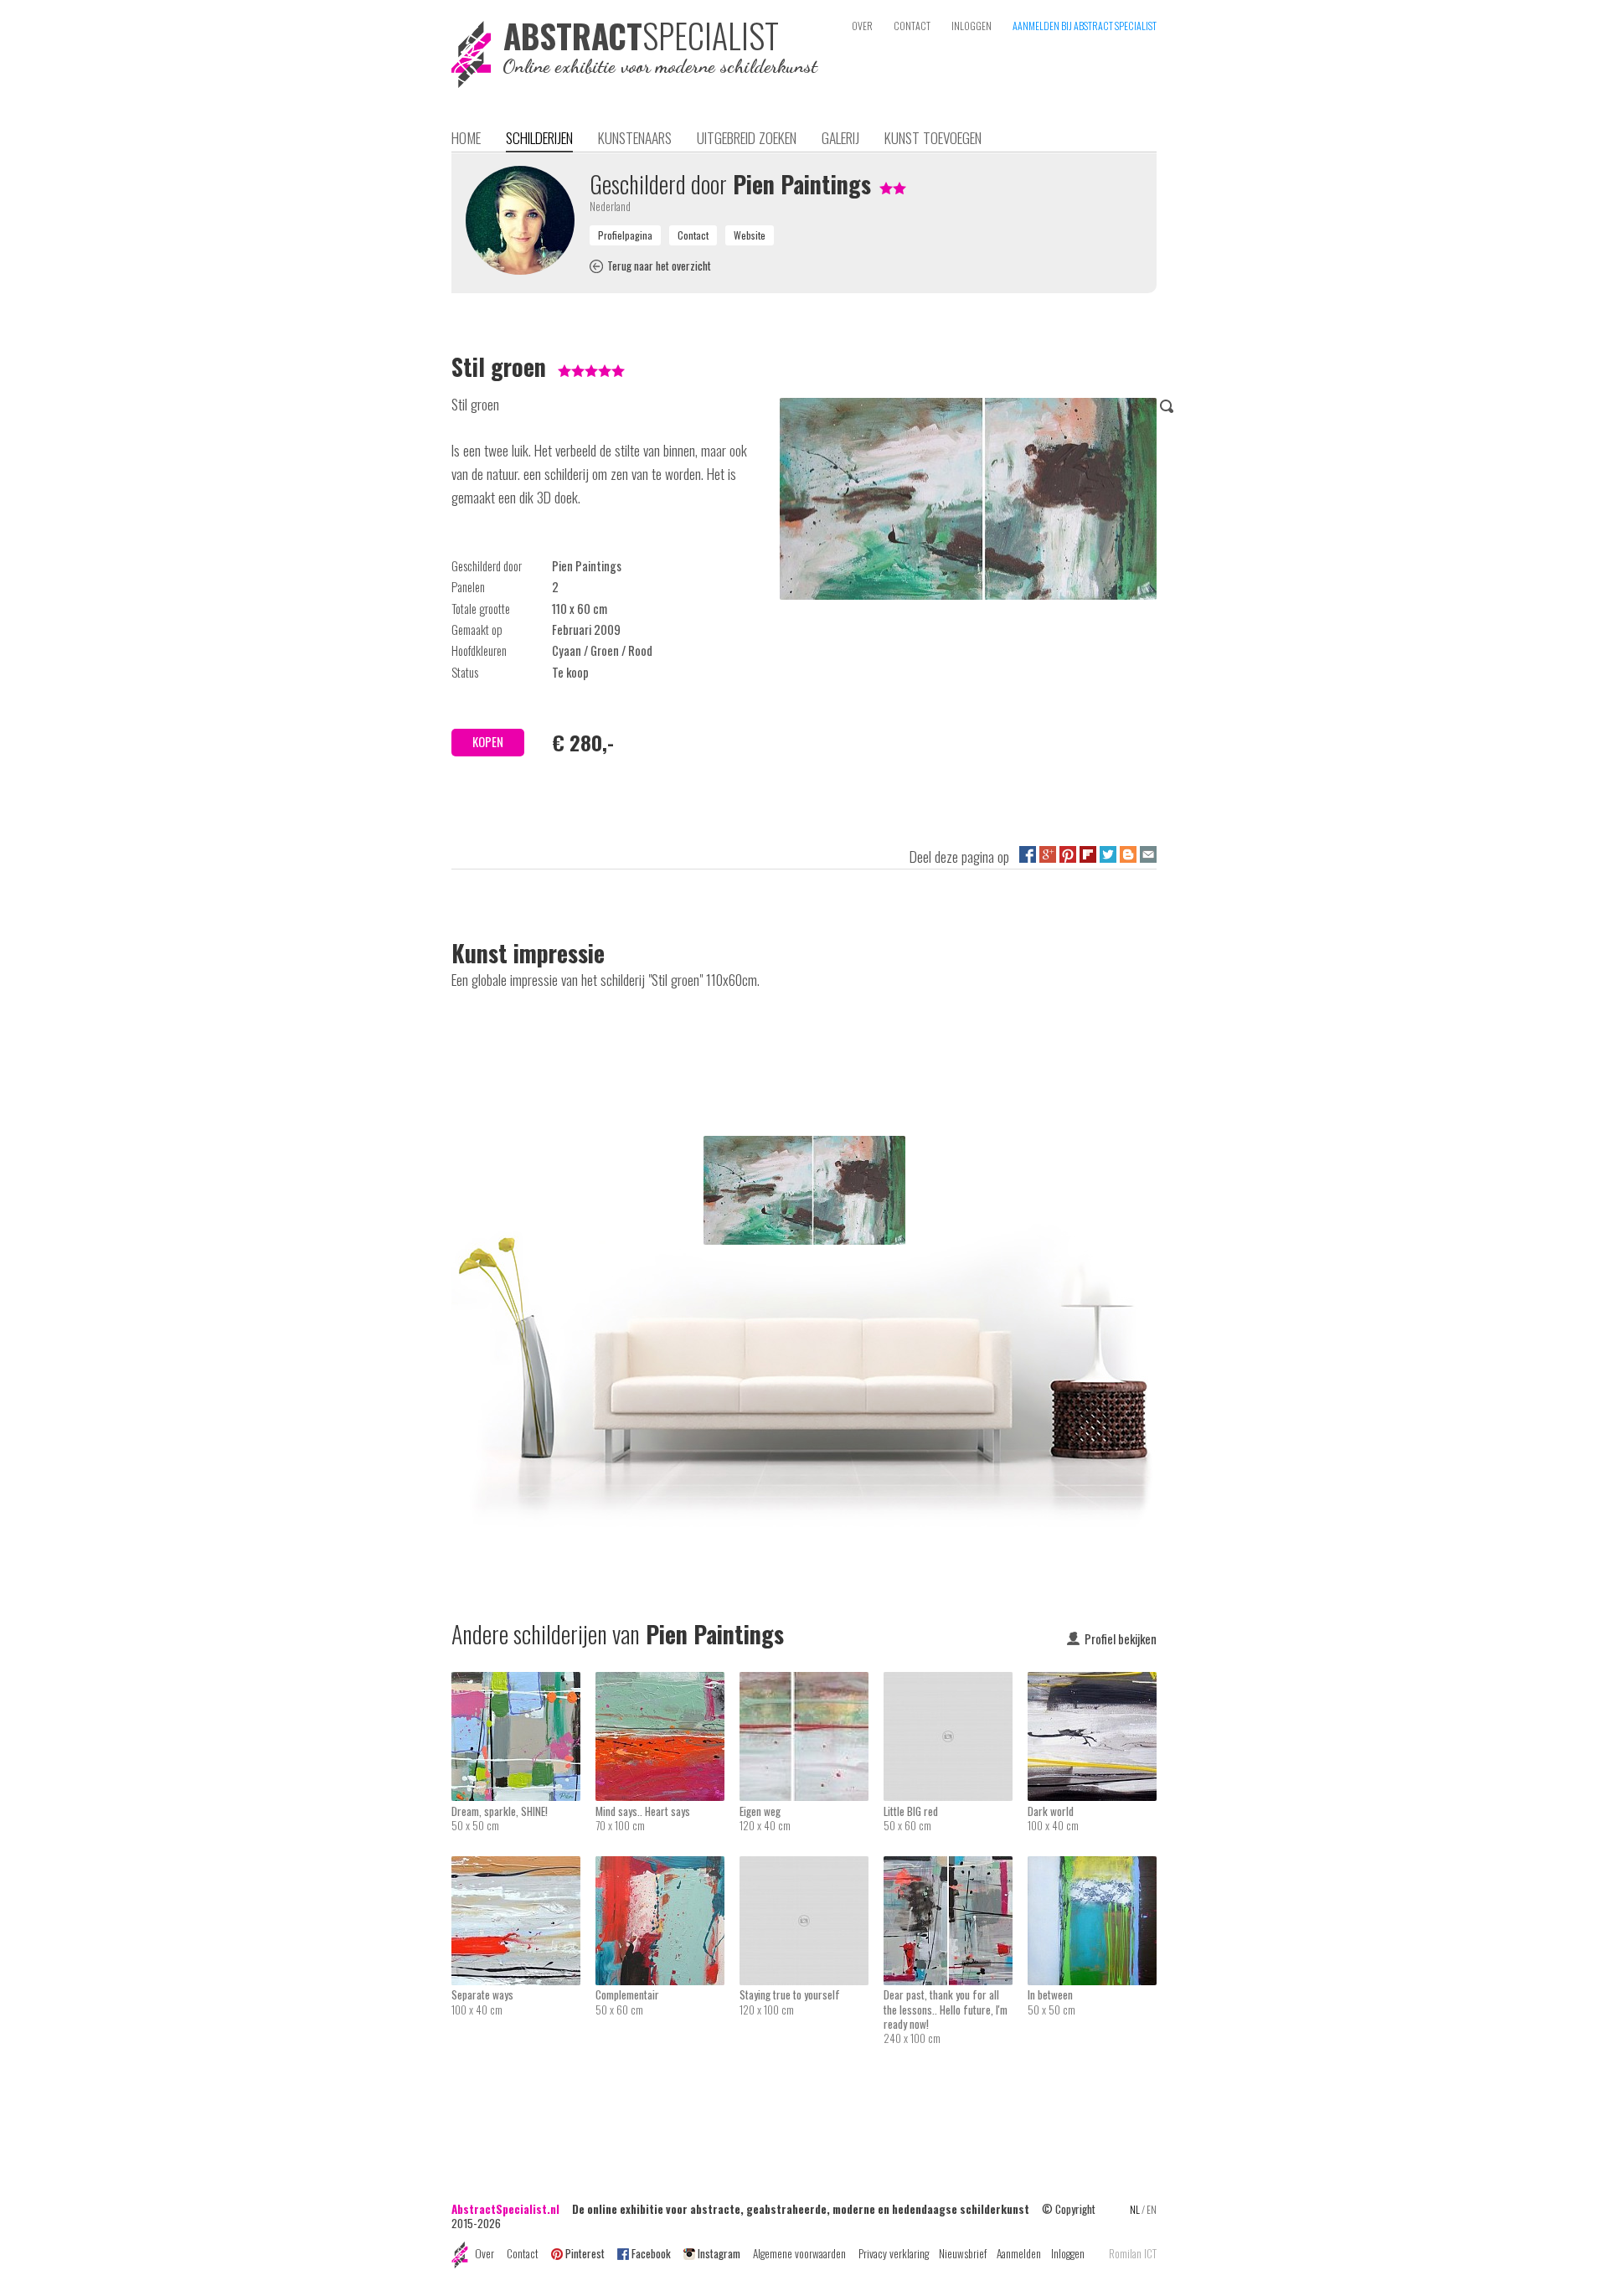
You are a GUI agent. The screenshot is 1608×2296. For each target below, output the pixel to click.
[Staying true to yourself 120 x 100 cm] (812, 1867)
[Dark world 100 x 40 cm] (1092, 1683)
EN (1152, 2209)
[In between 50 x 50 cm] (1092, 1867)
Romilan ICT (1133, 2254)
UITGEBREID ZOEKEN (747, 137)
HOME (466, 137)
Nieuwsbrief (963, 2253)
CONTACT (912, 26)
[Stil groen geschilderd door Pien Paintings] (968, 502)
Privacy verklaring (894, 2253)
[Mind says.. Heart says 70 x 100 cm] (667, 1683)
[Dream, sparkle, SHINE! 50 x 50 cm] (523, 1683)
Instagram (719, 2253)
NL (1135, 2209)
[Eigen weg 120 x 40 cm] (812, 1683)
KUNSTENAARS (635, 137)
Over (484, 2253)
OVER (862, 26)
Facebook (651, 2253)
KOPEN (488, 742)
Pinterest (585, 2253)
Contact (523, 2253)
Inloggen (1068, 2253)
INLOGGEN (971, 26)
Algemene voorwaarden (799, 2253)
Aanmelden (1019, 2253)
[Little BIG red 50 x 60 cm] (956, 1683)
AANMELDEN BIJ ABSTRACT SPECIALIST (1085, 26)
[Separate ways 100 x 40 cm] (523, 1867)
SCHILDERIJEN (539, 137)
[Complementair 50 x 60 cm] (667, 1867)
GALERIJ (840, 137)
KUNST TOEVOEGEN (933, 137)
